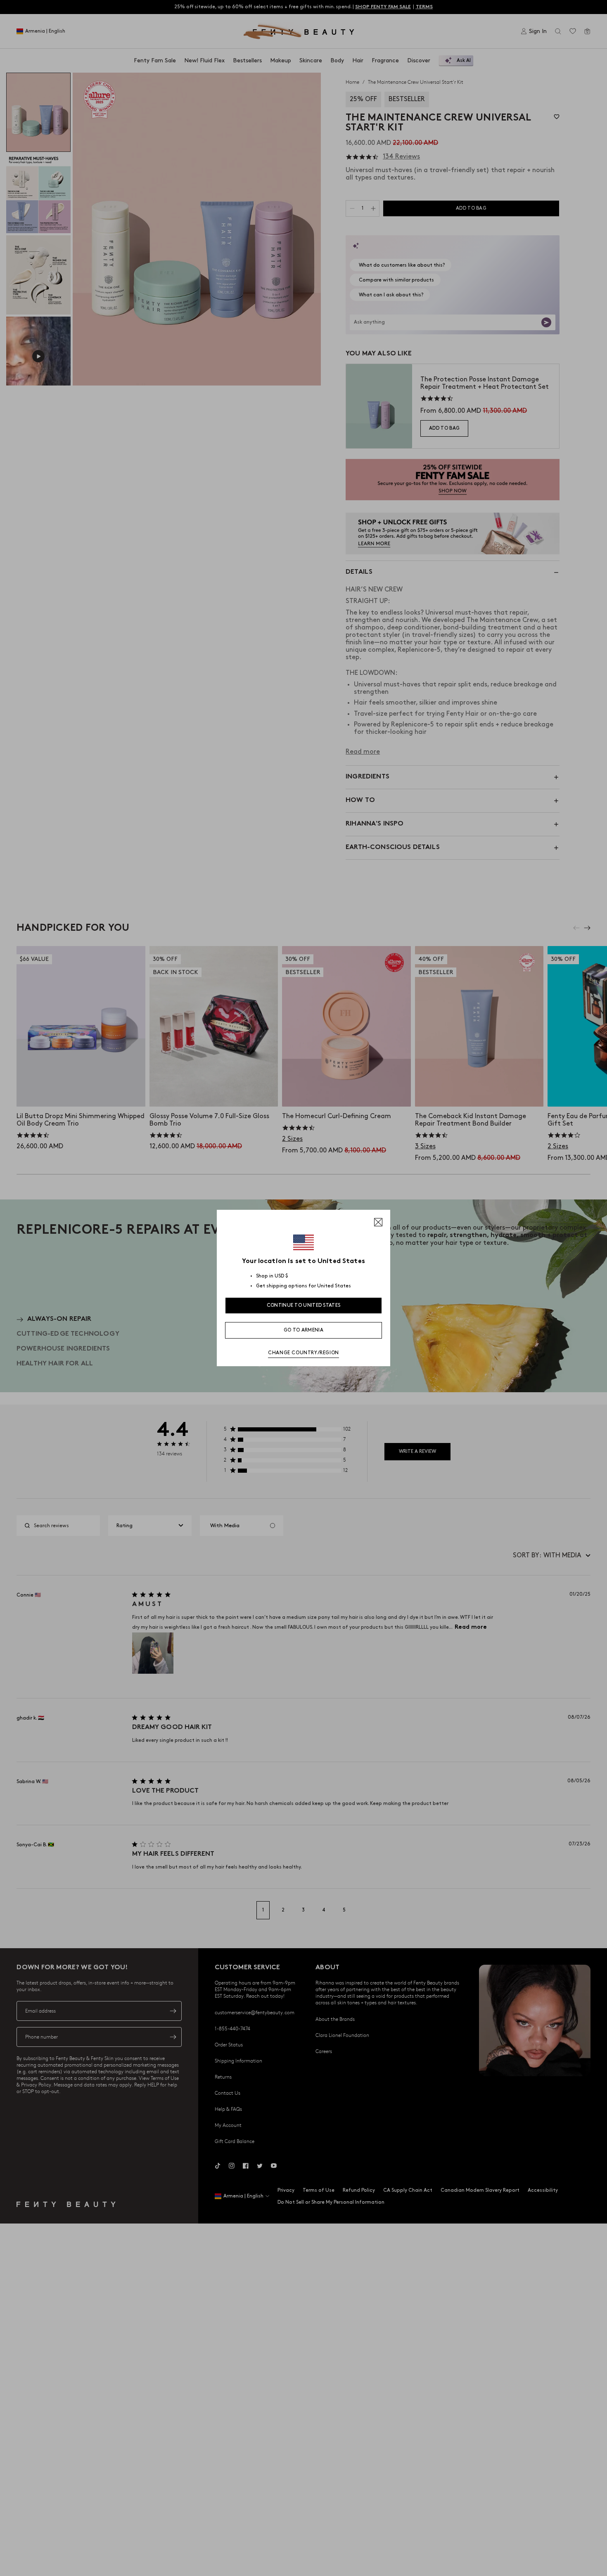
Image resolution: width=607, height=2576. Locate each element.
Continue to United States (304, 1305)
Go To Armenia (303, 1330)
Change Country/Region (303, 1353)
